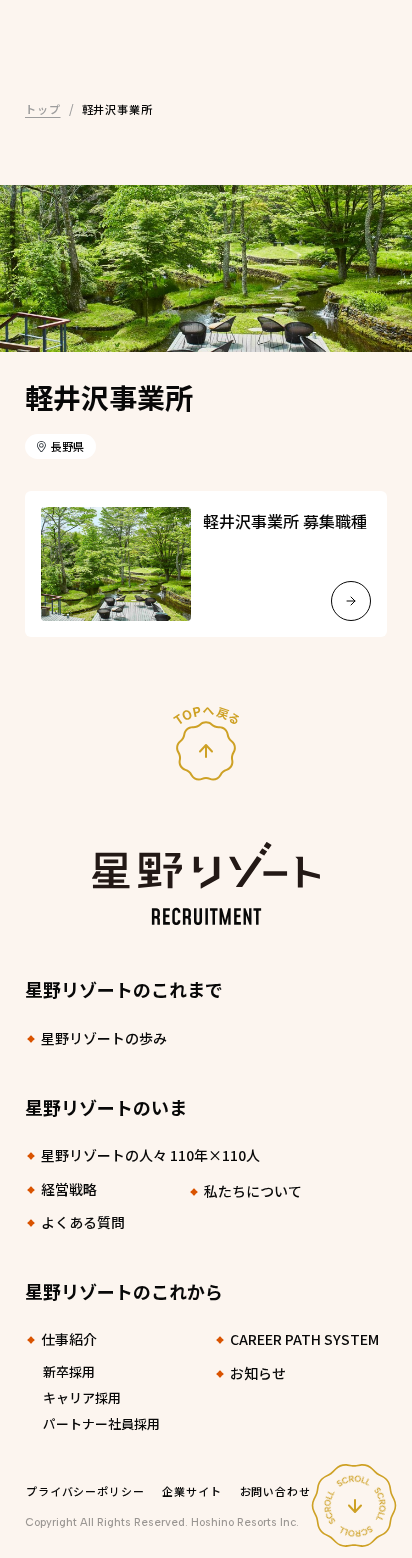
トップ (43, 109)
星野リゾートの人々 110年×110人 (150, 1155)
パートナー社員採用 (101, 1423)
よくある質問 (83, 1222)
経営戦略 (69, 1189)
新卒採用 (69, 1371)
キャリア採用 (82, 1397)
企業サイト (191, 1491)
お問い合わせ (275, 1491)
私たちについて (253, 1191)
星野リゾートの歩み (104, 1038)
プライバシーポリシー (85, 1491)
